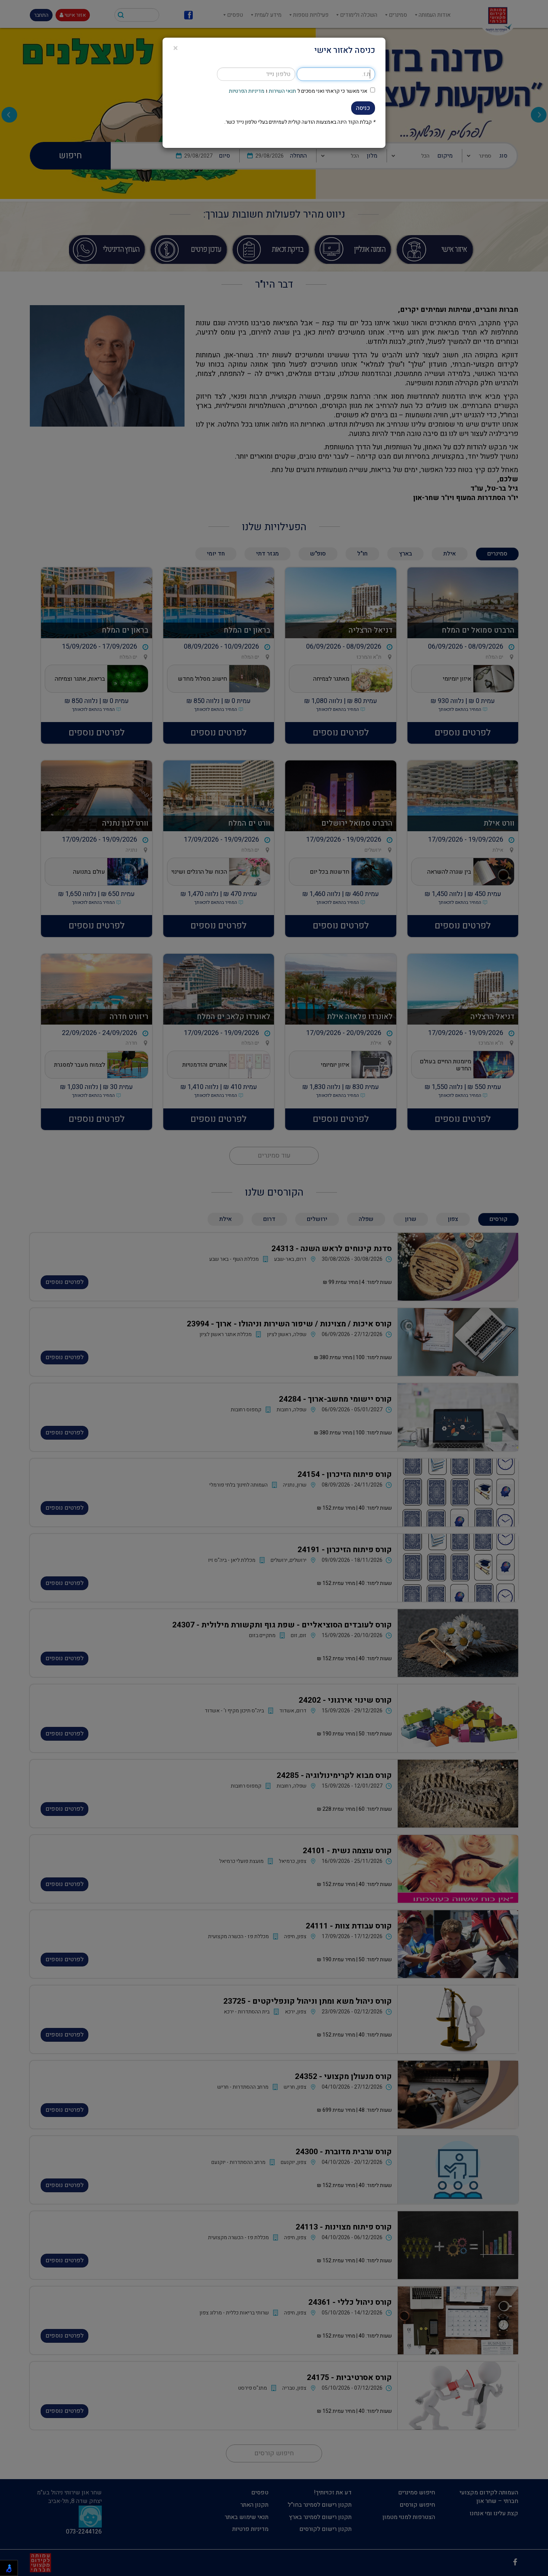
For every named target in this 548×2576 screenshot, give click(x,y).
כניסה (363, 108)
